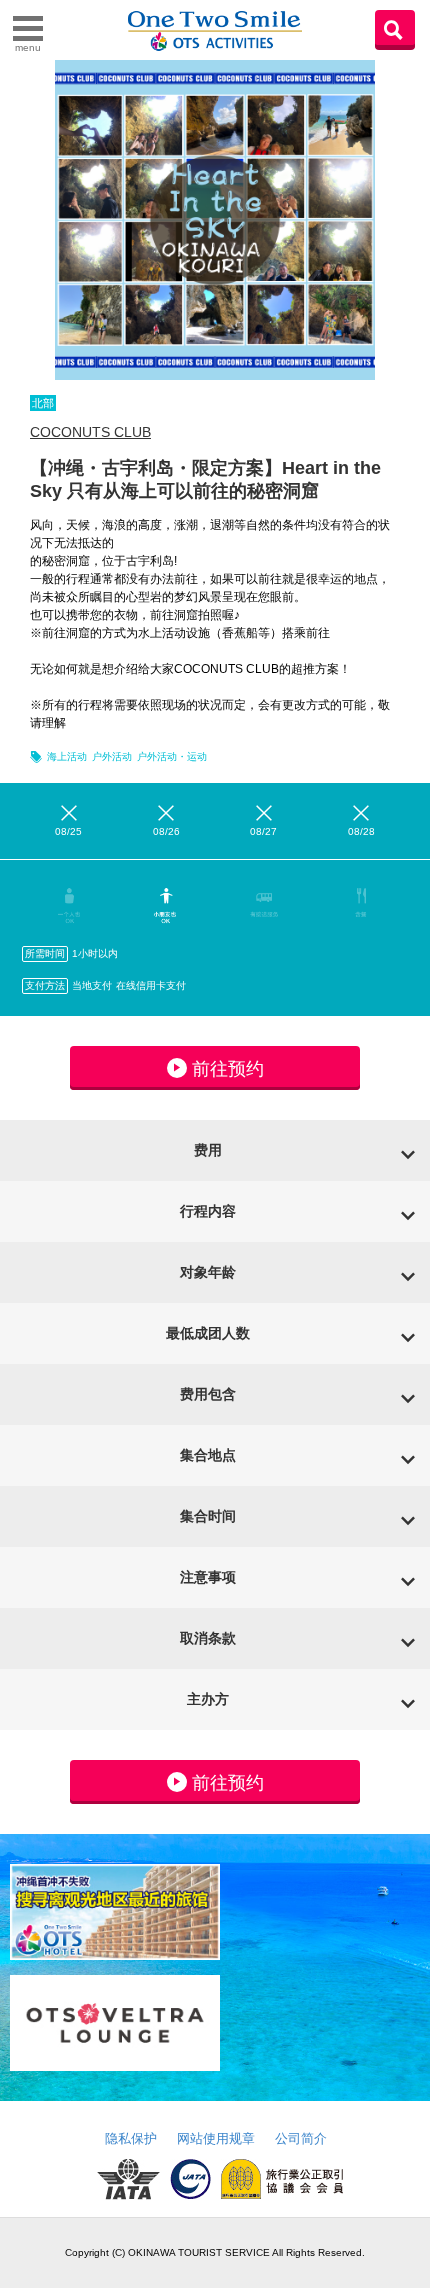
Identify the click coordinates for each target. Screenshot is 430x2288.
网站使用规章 (216, 2138)
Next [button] (410, 220)
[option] (215, 220)
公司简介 (301, 2138)
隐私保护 (131, 2138)
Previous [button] (20, 220)
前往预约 (228, 1069)
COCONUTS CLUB (90, 432)
